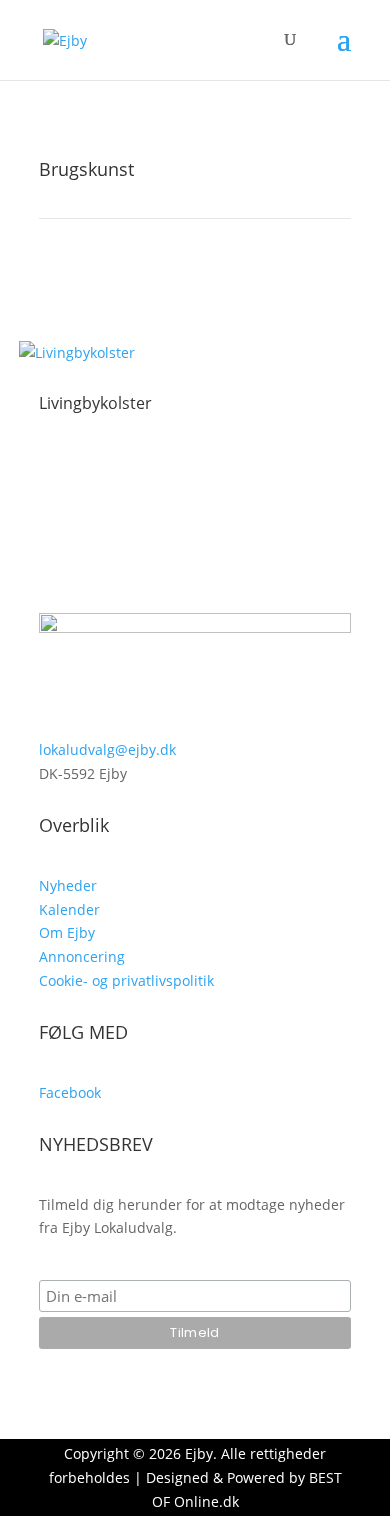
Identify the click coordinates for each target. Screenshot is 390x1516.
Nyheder (68, 885)
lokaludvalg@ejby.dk (107, 749)
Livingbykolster (95, 403)
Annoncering (82, 956)
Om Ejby (67, 932)
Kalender (69, 909)
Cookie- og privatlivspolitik (126, 980)
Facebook (70, 1092)
